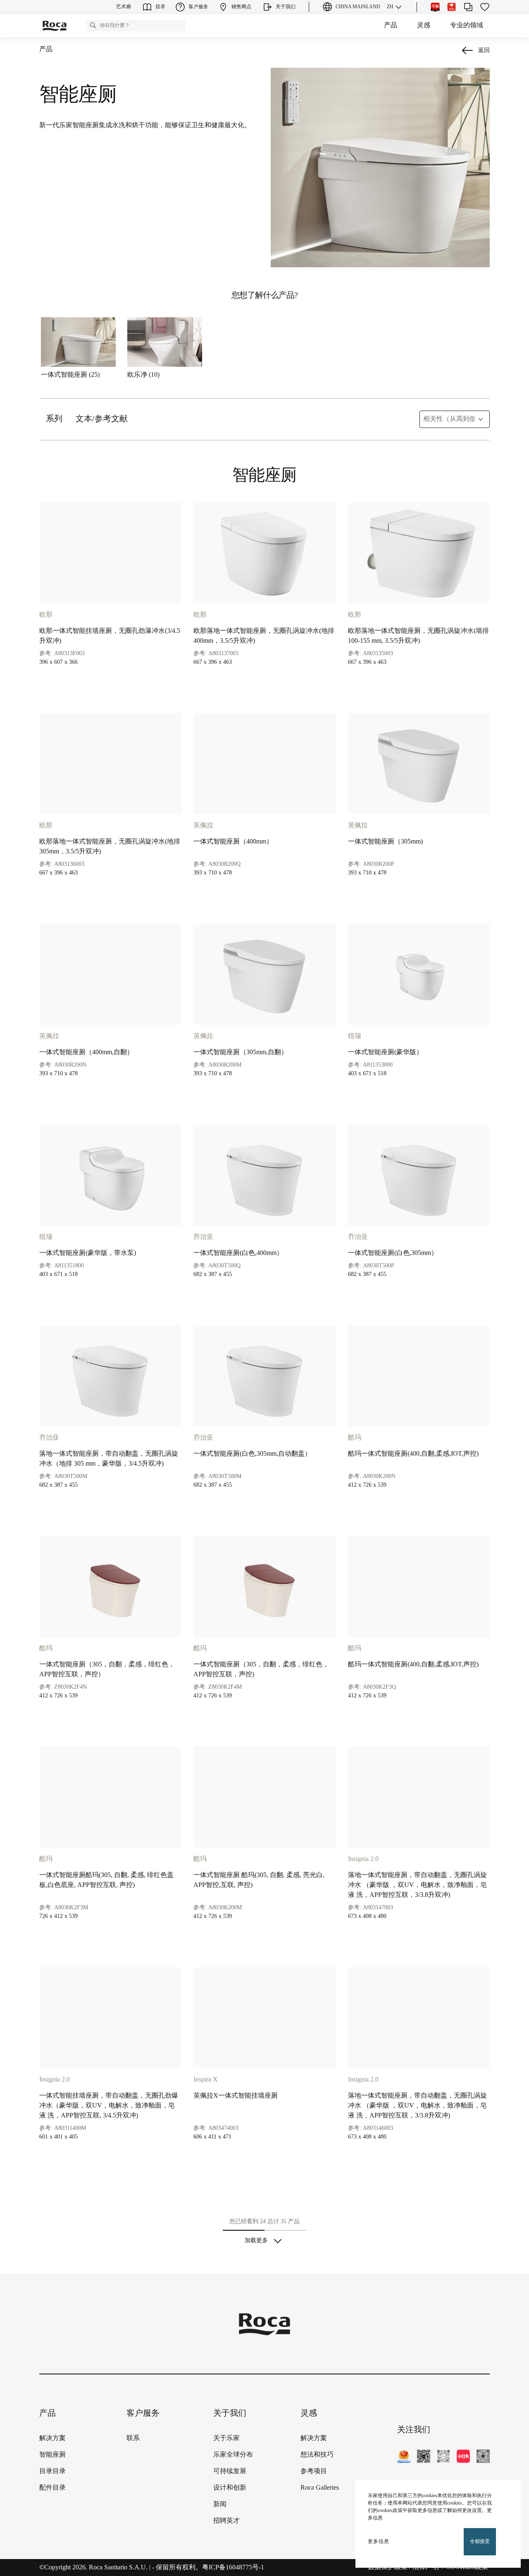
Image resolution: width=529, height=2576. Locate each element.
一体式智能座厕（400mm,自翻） (86, 1052)
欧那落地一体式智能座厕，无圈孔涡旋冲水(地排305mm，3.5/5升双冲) (110, 847)
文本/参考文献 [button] (102, 419)
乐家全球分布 (233, 2455)
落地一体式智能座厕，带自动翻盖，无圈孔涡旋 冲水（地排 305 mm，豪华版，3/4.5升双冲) (109, 1459)
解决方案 (52, 2438)
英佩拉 (203, 826)
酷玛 (355, 1438)
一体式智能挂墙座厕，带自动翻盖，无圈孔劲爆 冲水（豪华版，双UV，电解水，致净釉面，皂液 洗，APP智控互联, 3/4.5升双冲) (109, 2106)
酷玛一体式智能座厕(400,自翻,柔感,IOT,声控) (413, 1454)
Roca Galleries (320, 2488)
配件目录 (52, 2488)
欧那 (46, 615)
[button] (93, 25)
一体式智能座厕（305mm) (385, 842)
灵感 (424, 25)
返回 (484, 51)
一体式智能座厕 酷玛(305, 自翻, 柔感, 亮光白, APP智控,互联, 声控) (259, 1880)
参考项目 (314, 2471)
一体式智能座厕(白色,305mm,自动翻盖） (252, 1454)
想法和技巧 (317, 2455)
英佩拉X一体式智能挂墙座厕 (236, 2096)
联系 (133, 2438)
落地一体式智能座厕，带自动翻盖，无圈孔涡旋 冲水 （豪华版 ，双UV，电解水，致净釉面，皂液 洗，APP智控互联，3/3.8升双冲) (417, 1885)
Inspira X (206, 2080)
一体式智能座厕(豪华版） (385, 1052)
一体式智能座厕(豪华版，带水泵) (88, 1253)
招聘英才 (226, 2521)
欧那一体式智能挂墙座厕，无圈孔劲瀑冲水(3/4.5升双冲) (110, 636)
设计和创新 (230, 2488)
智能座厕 (52, 2455)
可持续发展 (230, 2471)
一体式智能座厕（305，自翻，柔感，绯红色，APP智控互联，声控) (261, 1669)
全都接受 (480, 2542)
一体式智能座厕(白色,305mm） (393, 1253)
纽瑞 (355, 1036)
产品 (391, 25)
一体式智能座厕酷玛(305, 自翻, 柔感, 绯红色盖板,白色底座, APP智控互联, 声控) (106, 1880)
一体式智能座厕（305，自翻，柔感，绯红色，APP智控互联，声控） (107, 1669)
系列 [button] (54, 419)
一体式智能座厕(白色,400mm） (238, 1253)
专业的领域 (467, 25)
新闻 (220, 2504)
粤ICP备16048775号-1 (233, 2568)
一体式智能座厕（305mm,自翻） (241, 1052)
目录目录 (52, 2471)
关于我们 (230, 2413)
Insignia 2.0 (363, 1859)
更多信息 (379, 2542)
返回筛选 (511, 2478)
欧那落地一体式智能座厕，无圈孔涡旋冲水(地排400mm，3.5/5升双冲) (264, 636)
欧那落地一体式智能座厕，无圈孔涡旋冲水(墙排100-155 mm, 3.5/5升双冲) (418, 636)
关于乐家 (226, 2438)
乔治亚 (203, 1237)
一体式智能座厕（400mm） (233, 842)
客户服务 (143, 2413)
